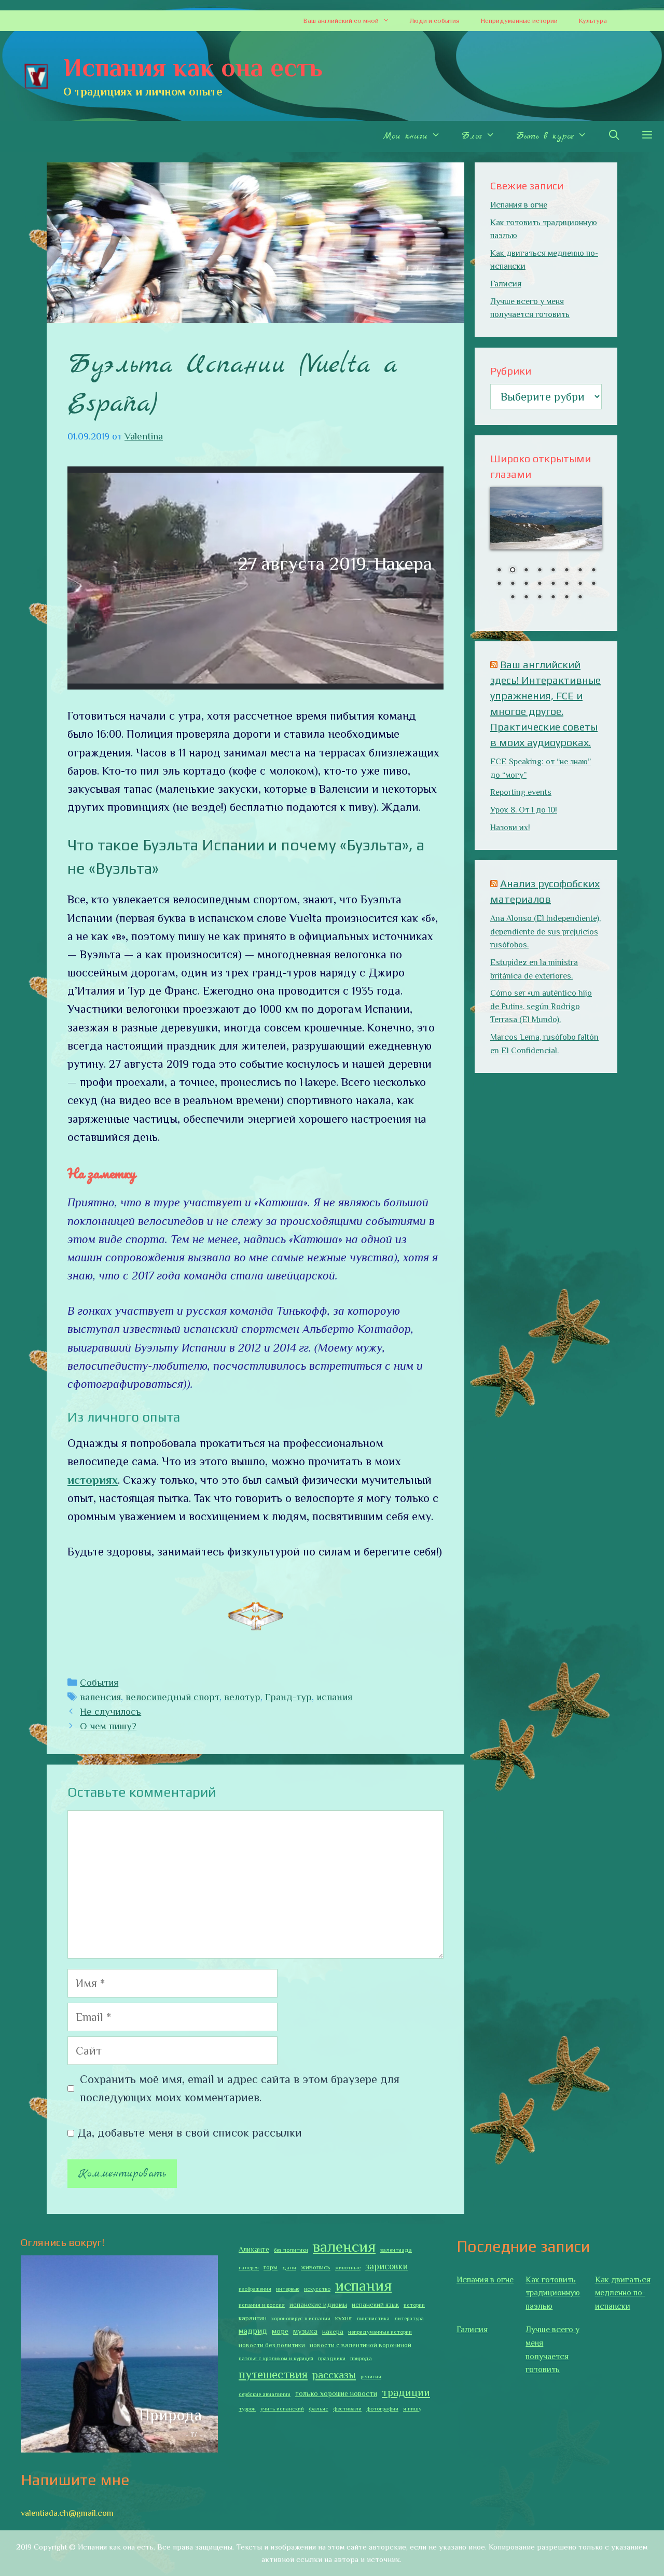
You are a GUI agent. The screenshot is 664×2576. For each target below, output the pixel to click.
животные (348, 2267)
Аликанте (254, 2249)
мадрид (253, 2331)
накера (333, 2332)
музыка (305, 2331)
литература (409, 2318)
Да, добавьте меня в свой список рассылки (188, 2133)
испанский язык (375, 2305)
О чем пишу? (108, 1726)
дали (289, 2267)
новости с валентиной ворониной (361, 2345)
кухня (343, 2318)
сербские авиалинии (265, 2394)
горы (271, 2267)
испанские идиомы (318, 2305)
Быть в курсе (545, 136)
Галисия (506, 284)
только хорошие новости (336, 2393)
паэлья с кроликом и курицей (276, 2358)
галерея (249, 2267)
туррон (247, 2408)
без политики (291, 2250)
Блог (472, 136)
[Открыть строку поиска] (614, 136)
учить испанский (282, 2408)
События (99, 1682)
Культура (593, 20)
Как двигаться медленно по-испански (623, 2293)
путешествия (273, 2374)
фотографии (382, 2408)
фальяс (319, 2408)
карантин (253, 2318)
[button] (389, 21)
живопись (316, 2267)
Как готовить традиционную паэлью (553, 2293)
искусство (317, 2289)
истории (414, 2305)
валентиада (396, 2250)
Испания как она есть (193, 67)
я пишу (412, 2408)
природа (361, 2358)
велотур (242, 1697)
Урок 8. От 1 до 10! (524, 810)
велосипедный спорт (172, 1697)
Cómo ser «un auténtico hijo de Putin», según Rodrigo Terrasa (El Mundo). (541, 1006)
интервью (288, 2289)
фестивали (347, 2408)
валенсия (100, 1697)
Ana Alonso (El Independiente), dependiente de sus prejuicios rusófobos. (545, 932)
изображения (255, 2289)
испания (334, 1697)
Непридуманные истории (519, 20)
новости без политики (272, 2345)
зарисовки (386, 2266)
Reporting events (521, 792)
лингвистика (373, 2318)
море (280, 2331)
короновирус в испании (301, 2318)
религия (371, 2376)
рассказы (334, 2375)
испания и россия (262, 2305)
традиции (406, 2392)
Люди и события (435, 20)
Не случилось (110, 1711)
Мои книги (405, 136)
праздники (332, 2358)
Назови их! (510, 828)
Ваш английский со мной (341, 20)
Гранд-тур (288, 1697)
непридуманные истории (380, 2332)
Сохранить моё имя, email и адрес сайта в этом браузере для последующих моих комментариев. (240, 2088)
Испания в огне (519, 205)
